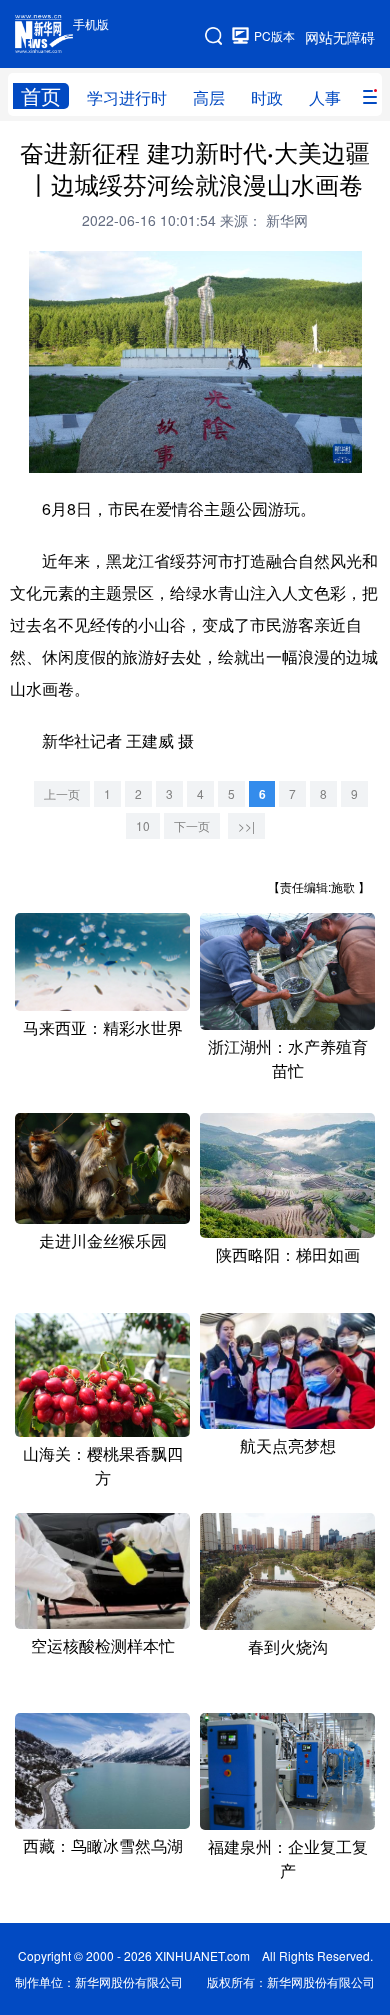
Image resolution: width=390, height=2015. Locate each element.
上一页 (62, 793)
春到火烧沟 (288, 1646)
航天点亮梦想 (288, 1445)
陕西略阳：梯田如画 (288, 1254)
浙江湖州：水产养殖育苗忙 (288, 1058)
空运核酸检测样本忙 (103, 1645)
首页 (41, 96)
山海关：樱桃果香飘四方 (103, 1465)
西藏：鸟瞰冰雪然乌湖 (103, 1845)
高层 (209, 97)
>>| (246, 825)
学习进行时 (127, 97)
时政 (267, 97)
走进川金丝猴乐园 (103, 1240)
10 (143, 825)
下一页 (192, 825)
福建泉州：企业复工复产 (288, 1858)
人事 (325, 97)
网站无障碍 (340, 37)
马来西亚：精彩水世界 (103, 1027)
